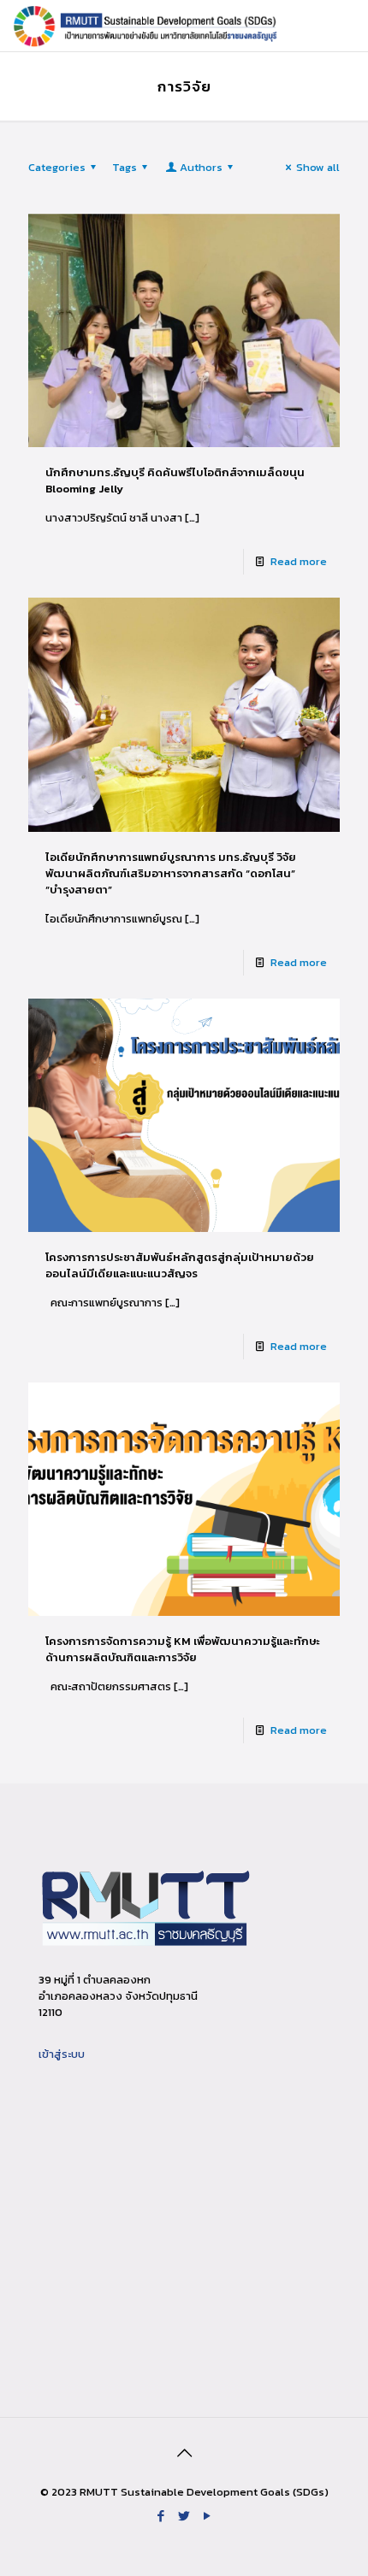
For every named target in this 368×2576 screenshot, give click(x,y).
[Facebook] (161, 2516)
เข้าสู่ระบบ (62, 2054)
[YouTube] (208, 2516)
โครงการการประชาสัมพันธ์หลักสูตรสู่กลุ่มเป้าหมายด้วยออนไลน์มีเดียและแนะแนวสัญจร (180, 1265)
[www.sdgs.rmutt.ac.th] (146, 26)
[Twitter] (184, 2516)
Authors (201, 167)
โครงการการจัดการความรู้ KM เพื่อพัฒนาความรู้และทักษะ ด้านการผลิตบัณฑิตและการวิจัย (183, 1649)
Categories (57, 167)
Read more (299, 561)
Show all (318, 167)
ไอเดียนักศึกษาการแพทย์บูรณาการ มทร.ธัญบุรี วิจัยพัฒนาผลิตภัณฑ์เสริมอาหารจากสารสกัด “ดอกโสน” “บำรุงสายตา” (171, 873)
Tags (125, 167)
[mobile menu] (345, 26)
